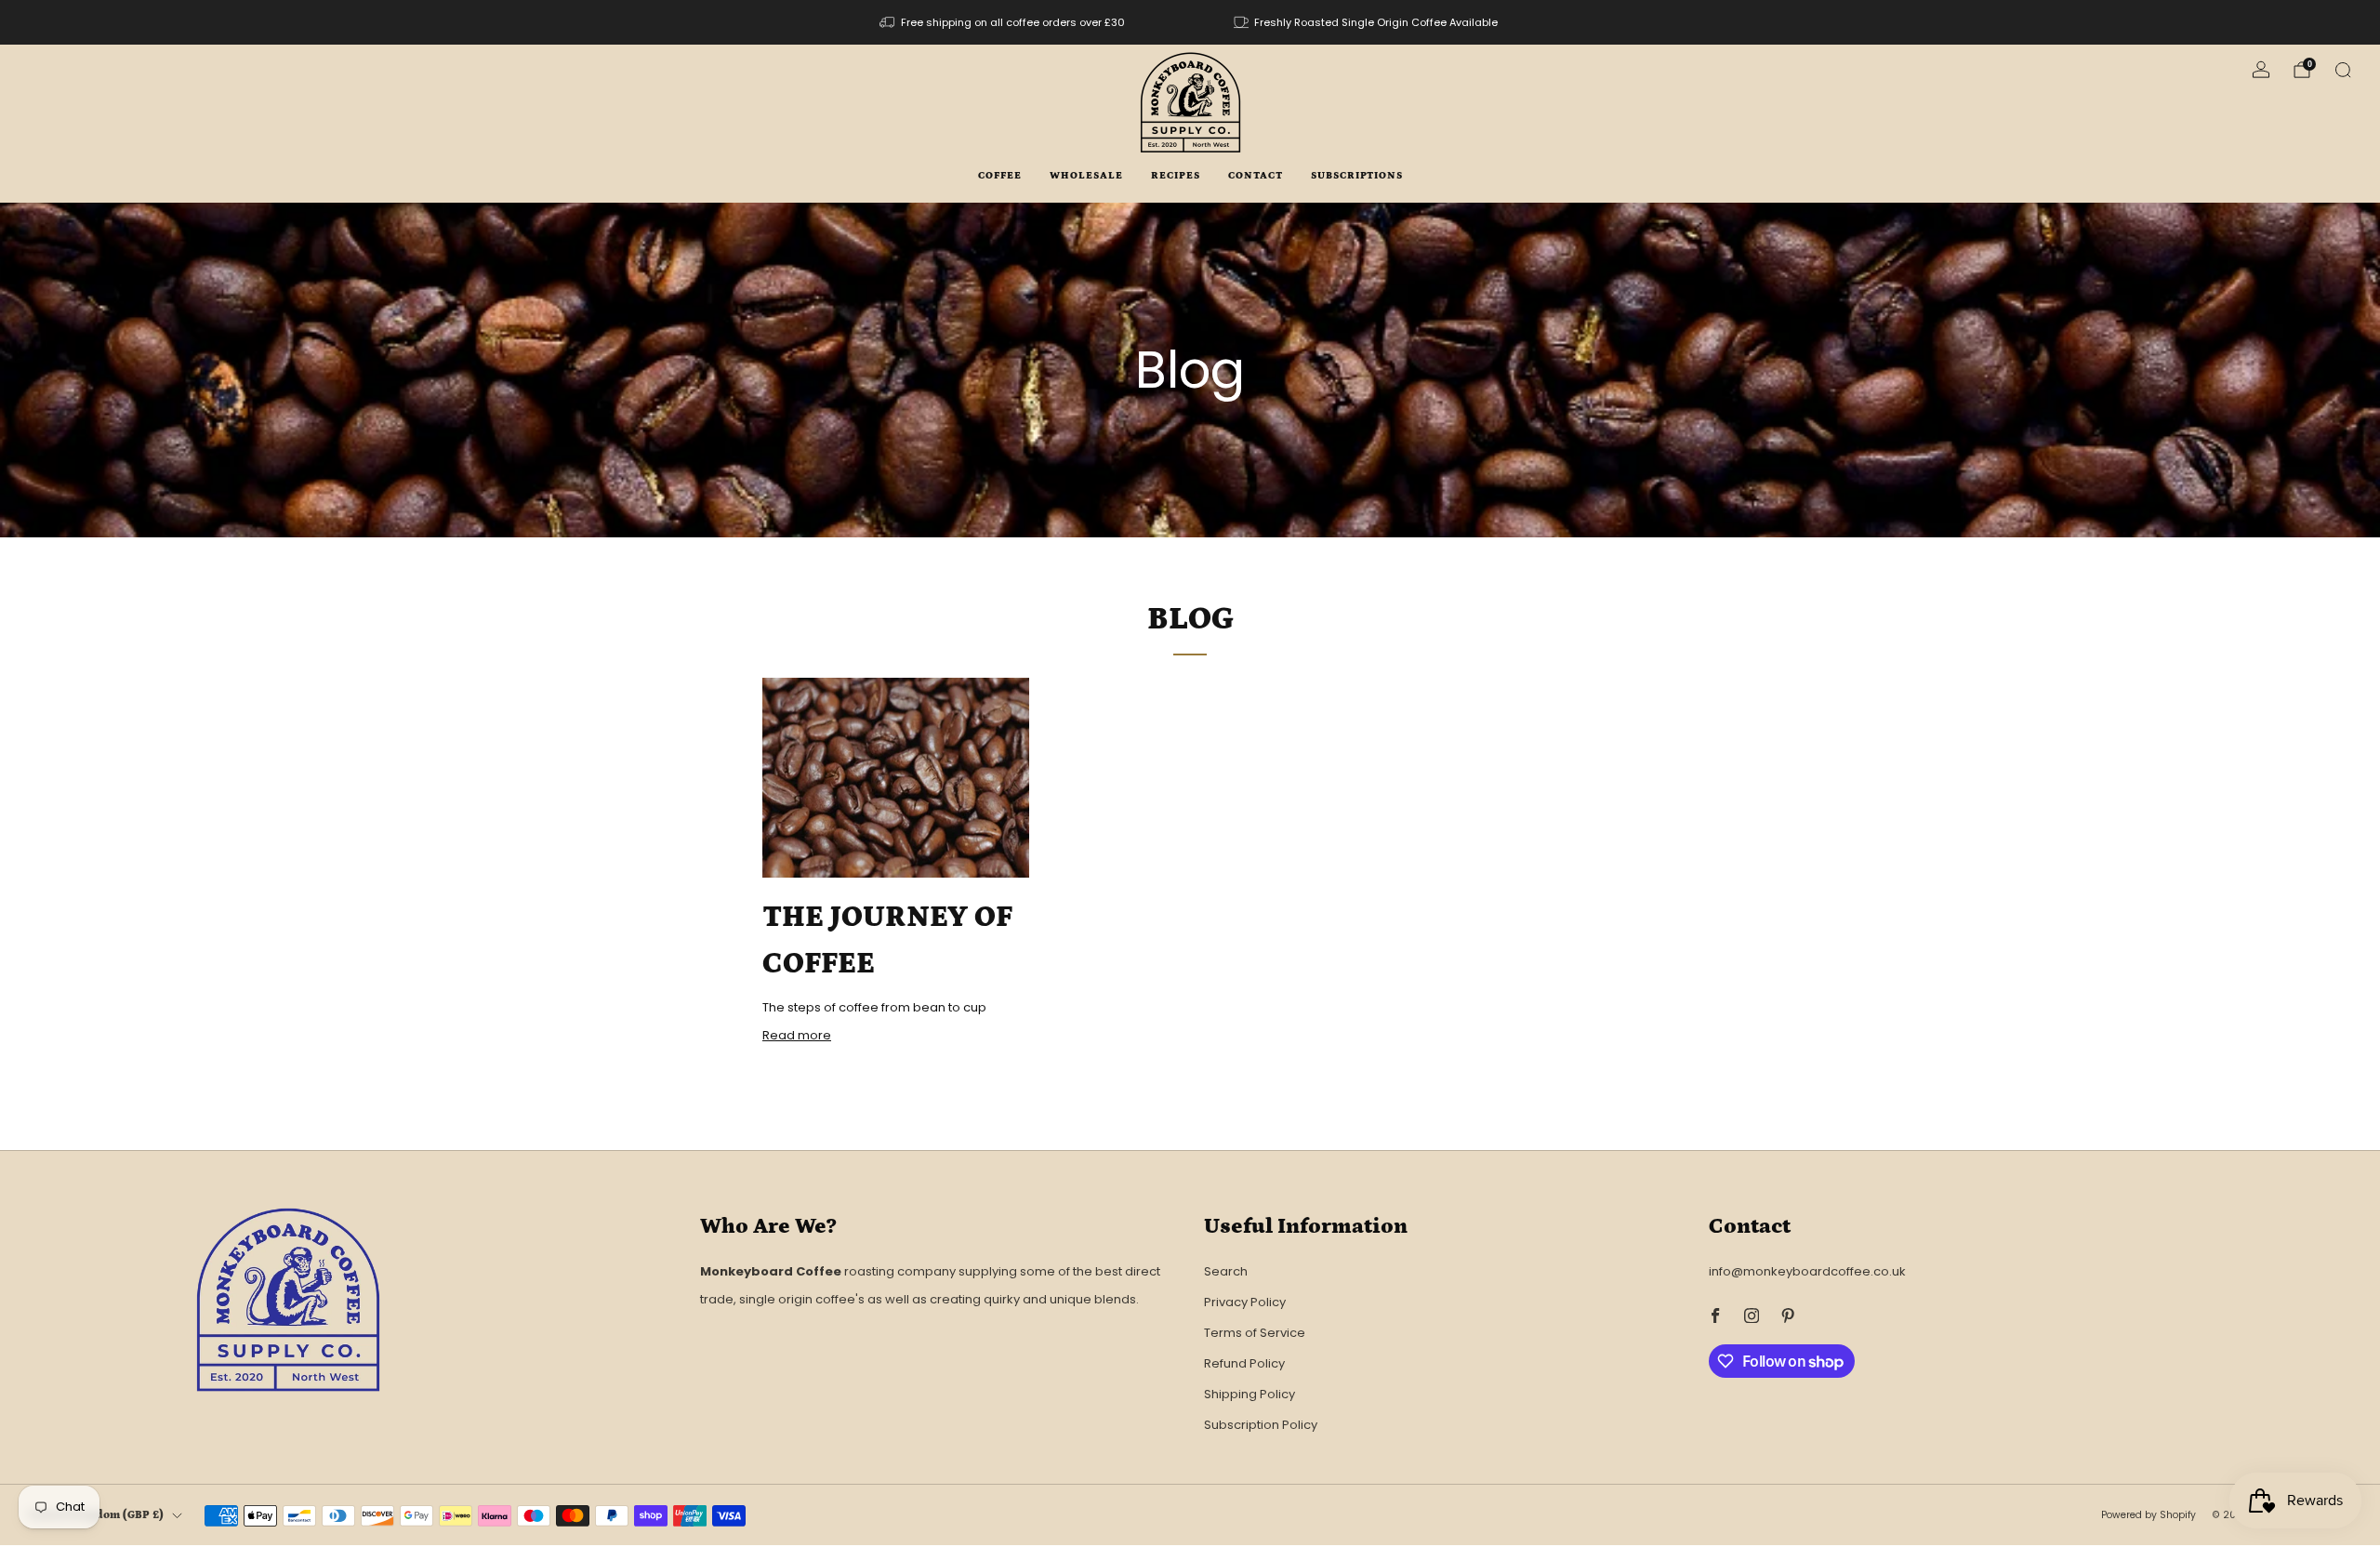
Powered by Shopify (2149, 1515)
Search (1226, 1271)
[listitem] (1004, 22)
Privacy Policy (1245, 1302)
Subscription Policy (1261, 1425)
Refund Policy (1244, 1363)
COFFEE (1000, 176)
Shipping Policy (1249, 1394)
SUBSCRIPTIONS (1357, 176)
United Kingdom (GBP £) (96, 1515)
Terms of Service (1255, 1333)
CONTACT (1256, 176)
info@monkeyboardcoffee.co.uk (1807, 1271)
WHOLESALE (1086, 176)
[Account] (2261, 70)
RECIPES (1176, 176)
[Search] (2343, 70)
